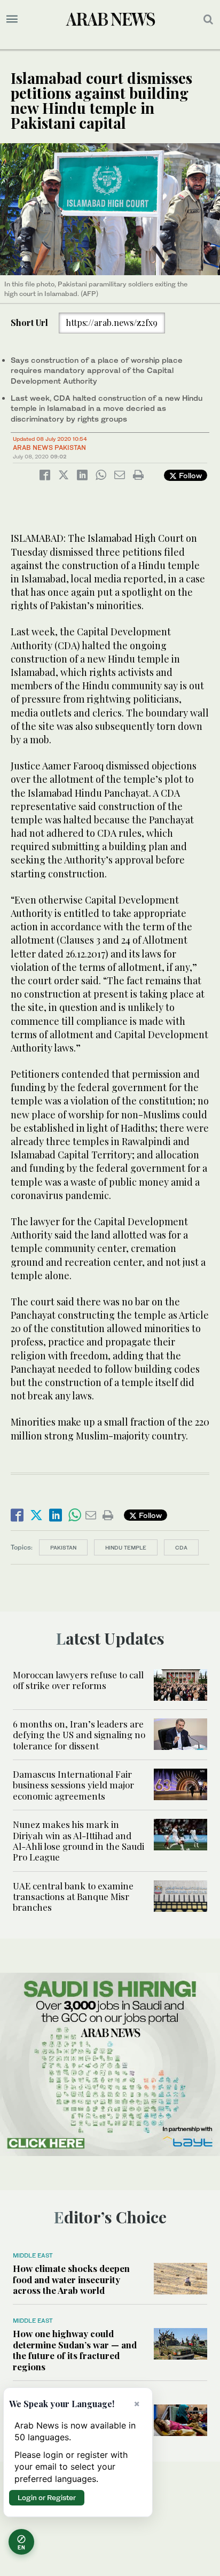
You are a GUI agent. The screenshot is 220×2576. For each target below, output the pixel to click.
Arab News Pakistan (49, 448)
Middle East (33, 2255)
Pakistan (63, 1547)
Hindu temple (126, 1547)
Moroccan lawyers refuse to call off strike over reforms (78, 1680)
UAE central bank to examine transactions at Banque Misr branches (73, 1897)
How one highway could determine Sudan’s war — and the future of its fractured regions (75, 2350)
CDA (181, 1547)
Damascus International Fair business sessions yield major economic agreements (73, 1785)
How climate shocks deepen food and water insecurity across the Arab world (71, 2279)
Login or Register (47, 2497)
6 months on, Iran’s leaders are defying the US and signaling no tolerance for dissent (79, 1735)
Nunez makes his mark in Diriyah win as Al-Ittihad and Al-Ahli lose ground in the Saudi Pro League (78, 1840)
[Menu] (12, 19)
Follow (189, 475)
